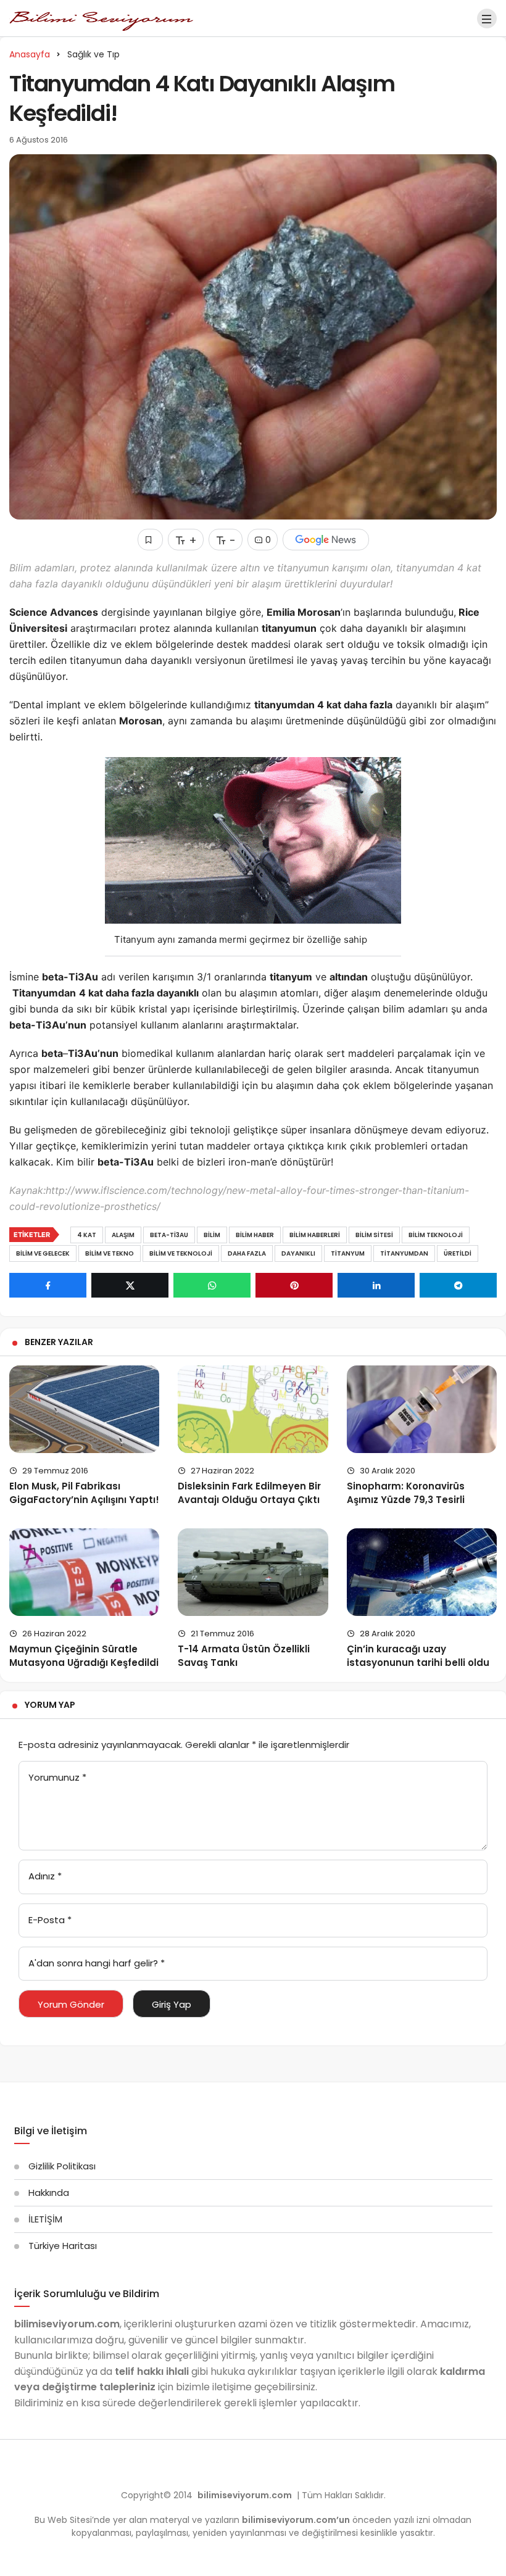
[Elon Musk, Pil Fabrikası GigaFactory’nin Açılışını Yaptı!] (84, 1409)
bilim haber (255, 1235)
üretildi (458, 1253)
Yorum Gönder (71, 2004)
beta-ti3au (169, 1235)
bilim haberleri (315, 1235)
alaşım (123, 1235)
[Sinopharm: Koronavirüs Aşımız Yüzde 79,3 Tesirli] (422, 1409)
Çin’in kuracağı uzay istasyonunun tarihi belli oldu (418, 1656)
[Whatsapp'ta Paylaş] (212, 1285)
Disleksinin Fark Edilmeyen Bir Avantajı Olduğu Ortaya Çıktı (249, 1493)
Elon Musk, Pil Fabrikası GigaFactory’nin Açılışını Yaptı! (84, 1493)
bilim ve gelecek (43, 1253)
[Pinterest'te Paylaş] (294, 1285)
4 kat (87, 1235)
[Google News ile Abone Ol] (326, 540)
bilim (212, 1235)
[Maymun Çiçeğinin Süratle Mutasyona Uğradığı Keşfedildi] (84, 1572)
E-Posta (50, 1920)
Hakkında (49, 2193)
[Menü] (487, 19)
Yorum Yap (50, 1705)
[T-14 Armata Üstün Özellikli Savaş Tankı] (253, 1572)
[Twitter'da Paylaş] (130, 1285)
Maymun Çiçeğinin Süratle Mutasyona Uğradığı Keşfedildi (84, 1656)
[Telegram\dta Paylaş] (458, 1285)
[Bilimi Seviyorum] (102, 18)
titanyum (348, 1253)
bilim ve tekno (110, 1253)
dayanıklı (298, 1253)
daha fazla (247, 1253)
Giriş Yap (172, 2004)
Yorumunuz (57, 1777)
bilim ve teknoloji (181, 1253)
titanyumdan (404, 1253)
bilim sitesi (374, 1235)
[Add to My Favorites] (150, 540)
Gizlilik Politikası (62, 2166)
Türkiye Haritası (63, 2246)
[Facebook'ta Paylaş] (48, 1285)
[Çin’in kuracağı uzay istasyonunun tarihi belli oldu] (422, 1572)
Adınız (45, 1876)
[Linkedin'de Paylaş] (376, 1285)
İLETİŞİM (45, 2219)
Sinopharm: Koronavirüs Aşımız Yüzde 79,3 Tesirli (406, 1493)
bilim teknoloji (436, 1235)
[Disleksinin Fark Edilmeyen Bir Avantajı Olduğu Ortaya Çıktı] (253, 1409)
